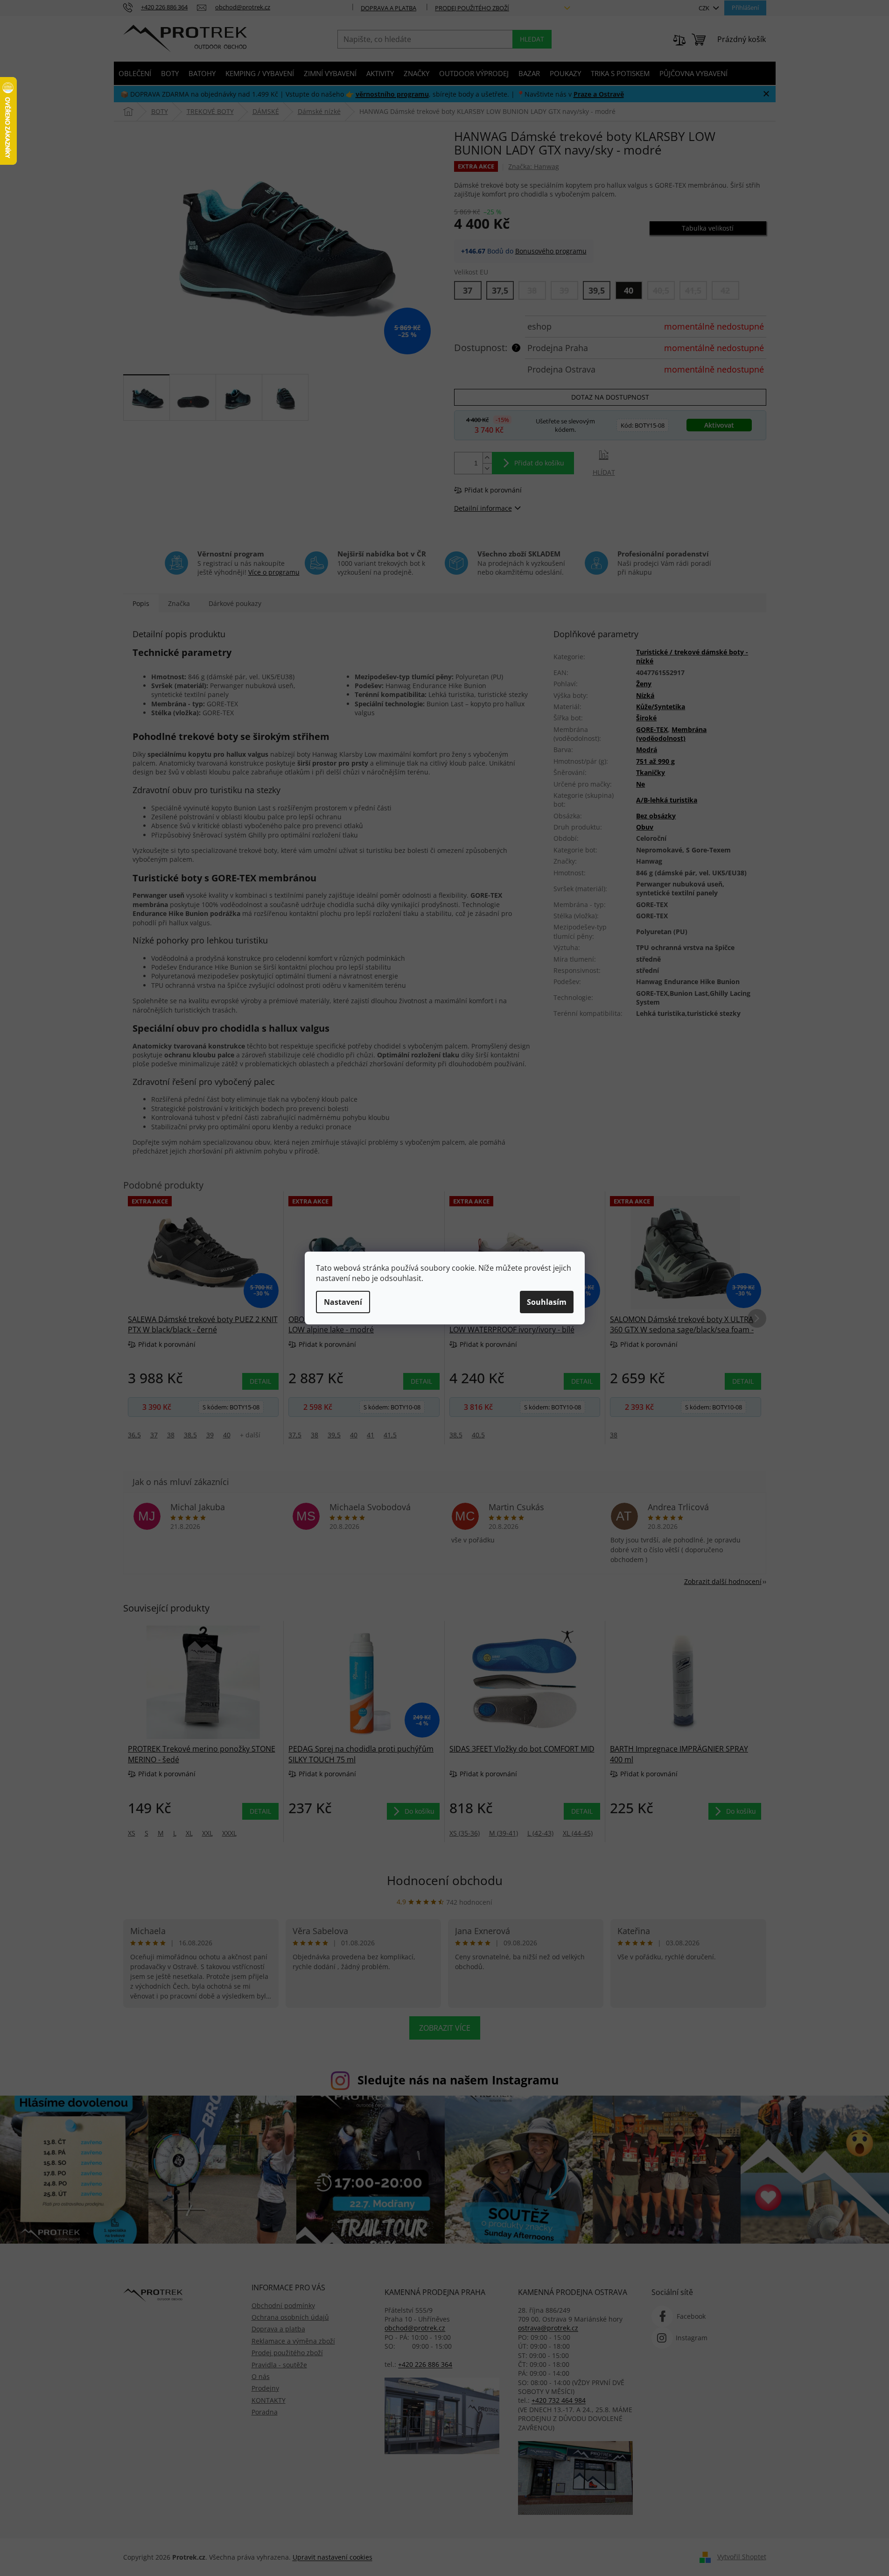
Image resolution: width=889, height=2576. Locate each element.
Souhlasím (547, 1302)
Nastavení (343, 1302)
